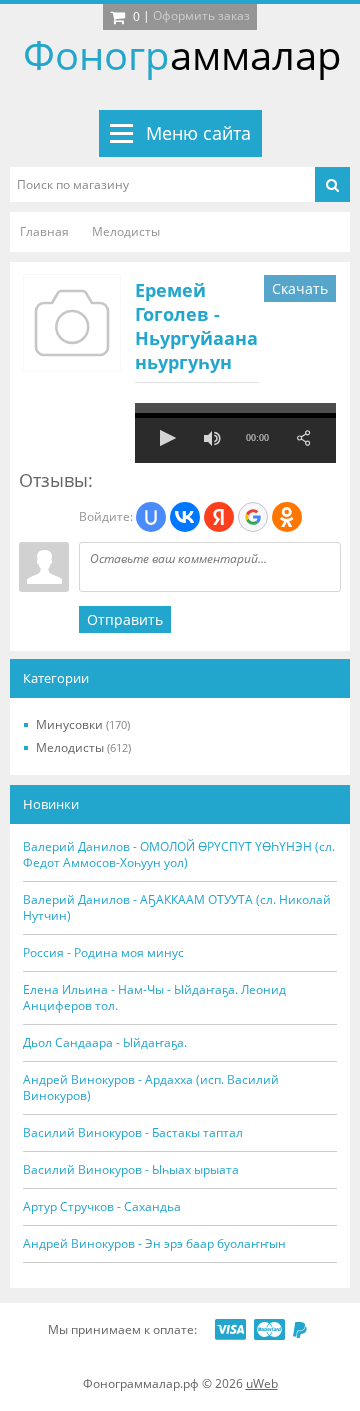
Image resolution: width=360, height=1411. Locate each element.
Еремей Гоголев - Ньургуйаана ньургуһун (196, 326)
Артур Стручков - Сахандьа (102, 1207)
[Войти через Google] (253, 517)
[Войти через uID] (151, 517)
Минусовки (83, 724)
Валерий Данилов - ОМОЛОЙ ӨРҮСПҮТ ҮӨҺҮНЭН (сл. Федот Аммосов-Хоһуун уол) (179, 855)
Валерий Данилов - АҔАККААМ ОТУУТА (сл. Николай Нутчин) (177, 908)
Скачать (300, 288)
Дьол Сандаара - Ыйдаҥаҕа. (105, 1043)
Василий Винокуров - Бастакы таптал (133, 1133)
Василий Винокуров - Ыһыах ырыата (131, 1170)
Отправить (125, 619)
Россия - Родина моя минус (103, 953)
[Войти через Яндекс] (219, 517)
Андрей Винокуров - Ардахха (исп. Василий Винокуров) (151, 1088)
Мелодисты (83, 747)
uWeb (262, 1383)
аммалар (182, 54)
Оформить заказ (201, 15)
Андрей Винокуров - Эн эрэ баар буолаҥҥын (154, 1244)
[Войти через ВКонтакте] (185, 517)
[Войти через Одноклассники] (287, 517)
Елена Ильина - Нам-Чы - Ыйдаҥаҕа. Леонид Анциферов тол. (154, 998)
